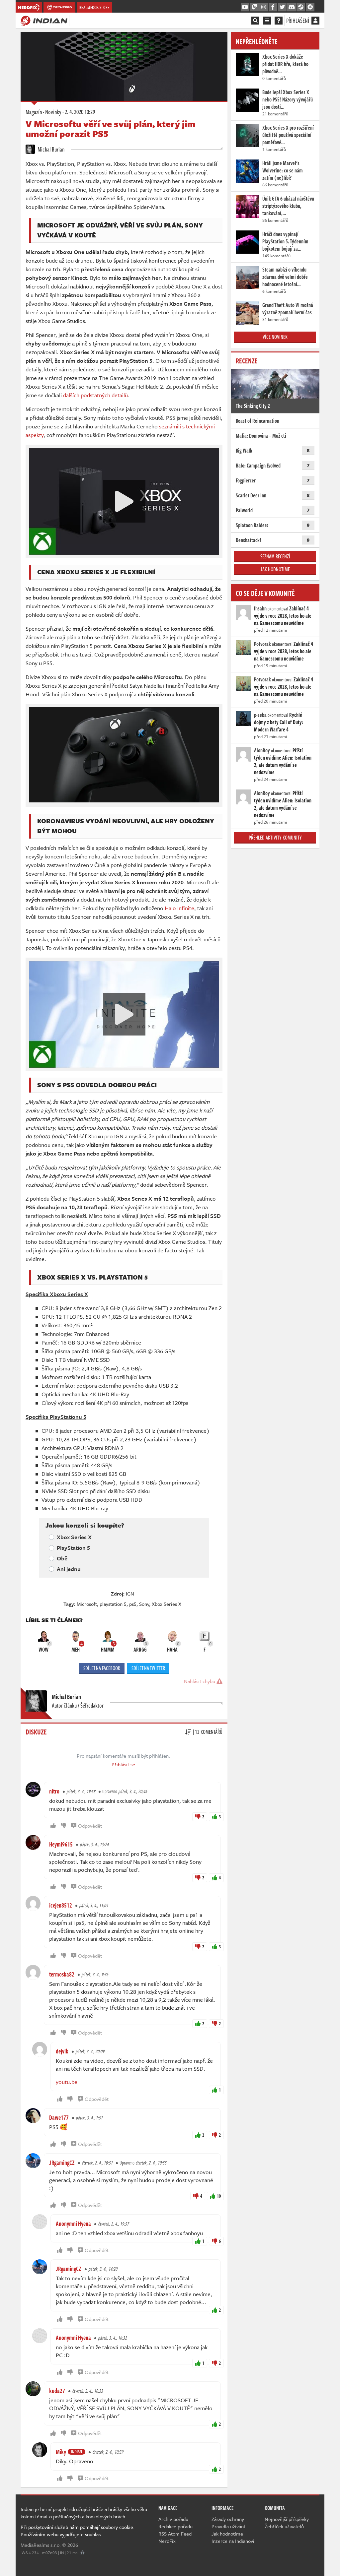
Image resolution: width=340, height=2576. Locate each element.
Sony (144, 1604)
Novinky (53, 112)
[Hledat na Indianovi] (255, 21)
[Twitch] (254, 7)
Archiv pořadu (173, 2519)
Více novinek (275, 337)
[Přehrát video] (124, 501)
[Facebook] (273, 7)
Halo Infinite (179, 908)
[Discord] (292, 7)
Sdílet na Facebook (102, 1668)
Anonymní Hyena (73, 2224)
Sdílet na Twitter (148, 1668)
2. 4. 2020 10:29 (80, 112)
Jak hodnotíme (275, 569)
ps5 (133, 1604)
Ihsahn (260, 608)
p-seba (260, 715)
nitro (54, 1791)
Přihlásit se (123, 1764)
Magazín (34, 112)
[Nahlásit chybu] (83, 2552)
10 (219, 2196)
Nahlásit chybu (200, 1681)
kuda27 (57, 2391)
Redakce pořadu (175, 2526)
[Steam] (301, 7)
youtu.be (67, 2082)
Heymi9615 (61, 1844)
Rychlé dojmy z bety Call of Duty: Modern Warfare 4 (279, 722)
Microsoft (87, 1604)
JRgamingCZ (62, 2163)
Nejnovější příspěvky (287, 2519)
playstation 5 (113, 1604)
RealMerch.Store (94, 7)
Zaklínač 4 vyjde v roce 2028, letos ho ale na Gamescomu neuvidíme (283, 616)
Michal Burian (50, 149)
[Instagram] (264, 7)
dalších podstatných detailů (95, 395)
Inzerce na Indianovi (233, 2541)
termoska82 (62, 1974)
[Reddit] (310, 7)
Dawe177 (59, 2117)
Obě (62, 1558)
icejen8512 (61, 1905)
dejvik (62, 2051)
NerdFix (167, 2541)
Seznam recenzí (275, 556)
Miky (61, 2452)
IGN (130, 1594)
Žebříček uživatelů (284, 2526)
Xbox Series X (74, 1537)
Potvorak (262, 644)
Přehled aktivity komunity (275, 838)
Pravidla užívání (228, 2526)
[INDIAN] (44, 20)
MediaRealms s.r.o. (41, 2545)
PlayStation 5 (73, 1548)
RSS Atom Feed (175, 2534)
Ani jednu (69, 1569)
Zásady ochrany (228, 2519)
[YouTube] (245, 7)
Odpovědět (90, 1826)
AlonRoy (262, 750)
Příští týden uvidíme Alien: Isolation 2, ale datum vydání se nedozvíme (283, 761)
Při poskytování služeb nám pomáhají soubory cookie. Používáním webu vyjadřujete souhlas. (78, 2531)
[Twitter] (282, 7)
